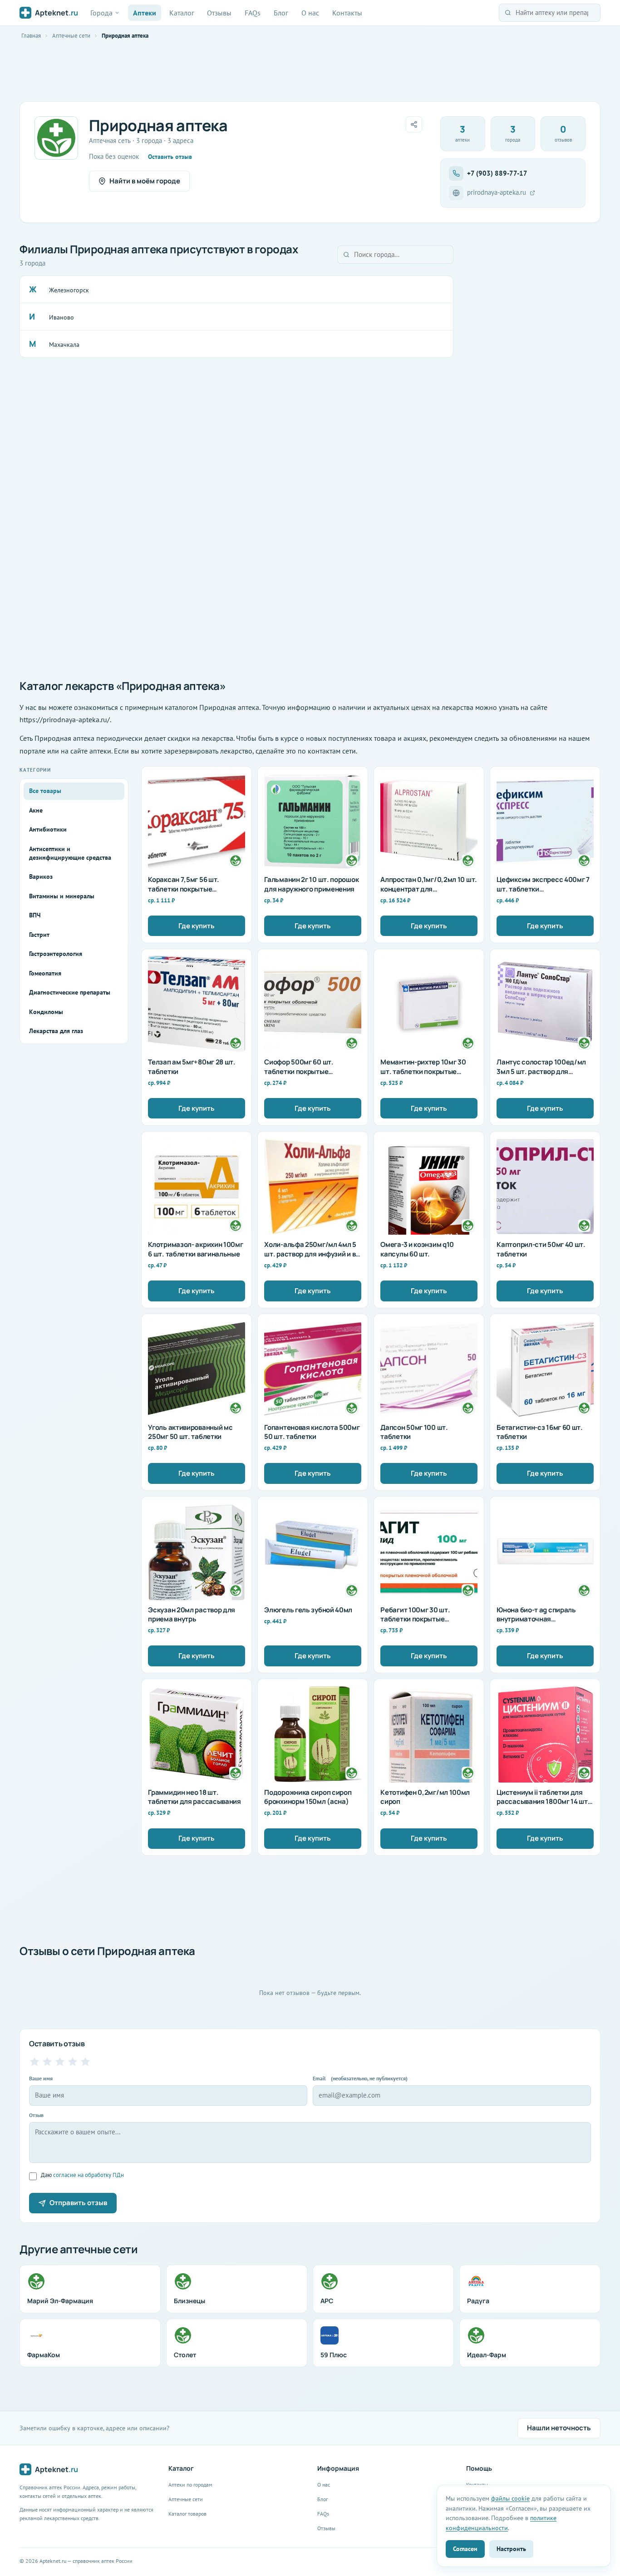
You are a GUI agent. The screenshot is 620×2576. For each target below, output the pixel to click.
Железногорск (69, 290)
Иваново (62, 317)
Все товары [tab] (45, 791)
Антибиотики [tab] (48, 829)
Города (101, 13)
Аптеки (145, 13)
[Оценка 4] (73, 2062)
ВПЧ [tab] (35, 915)
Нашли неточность (559, 2428)
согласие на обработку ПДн (89, 2175)
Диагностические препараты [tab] (70, 992)
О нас (310, 13)
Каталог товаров (187, 2514)
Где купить (197, 926)
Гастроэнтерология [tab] (56, 954)
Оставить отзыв (170, 157)
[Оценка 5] (85, 2062)
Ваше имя (41, 2078)
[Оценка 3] (60, 2062)
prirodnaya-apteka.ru (497, 192)
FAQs (253, 13)
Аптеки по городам (190, 2485)
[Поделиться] (414, 124)
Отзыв (36, 2115)
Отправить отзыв (78, 2203)
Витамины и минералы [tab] (62, 896)
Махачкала (64, 345)
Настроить (511, 2549)
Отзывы (219, 13)
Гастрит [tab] (39, 935)
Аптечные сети (71, 36)
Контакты (347, 13)
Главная (31, 36)
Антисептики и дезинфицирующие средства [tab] (70, 853)
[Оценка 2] (47, 2062)
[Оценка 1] (34, 2062)
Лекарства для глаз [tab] (56, 1031)
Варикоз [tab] (41, 877)
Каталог (182, 13)
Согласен (465, 2549)
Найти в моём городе (145, 181)
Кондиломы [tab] (46, 1012)
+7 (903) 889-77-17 (497, 173)
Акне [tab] (36, 810)
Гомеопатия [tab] (45, 973)
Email (360, 2078)
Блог (281, 13)
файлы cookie (510, 2498)
